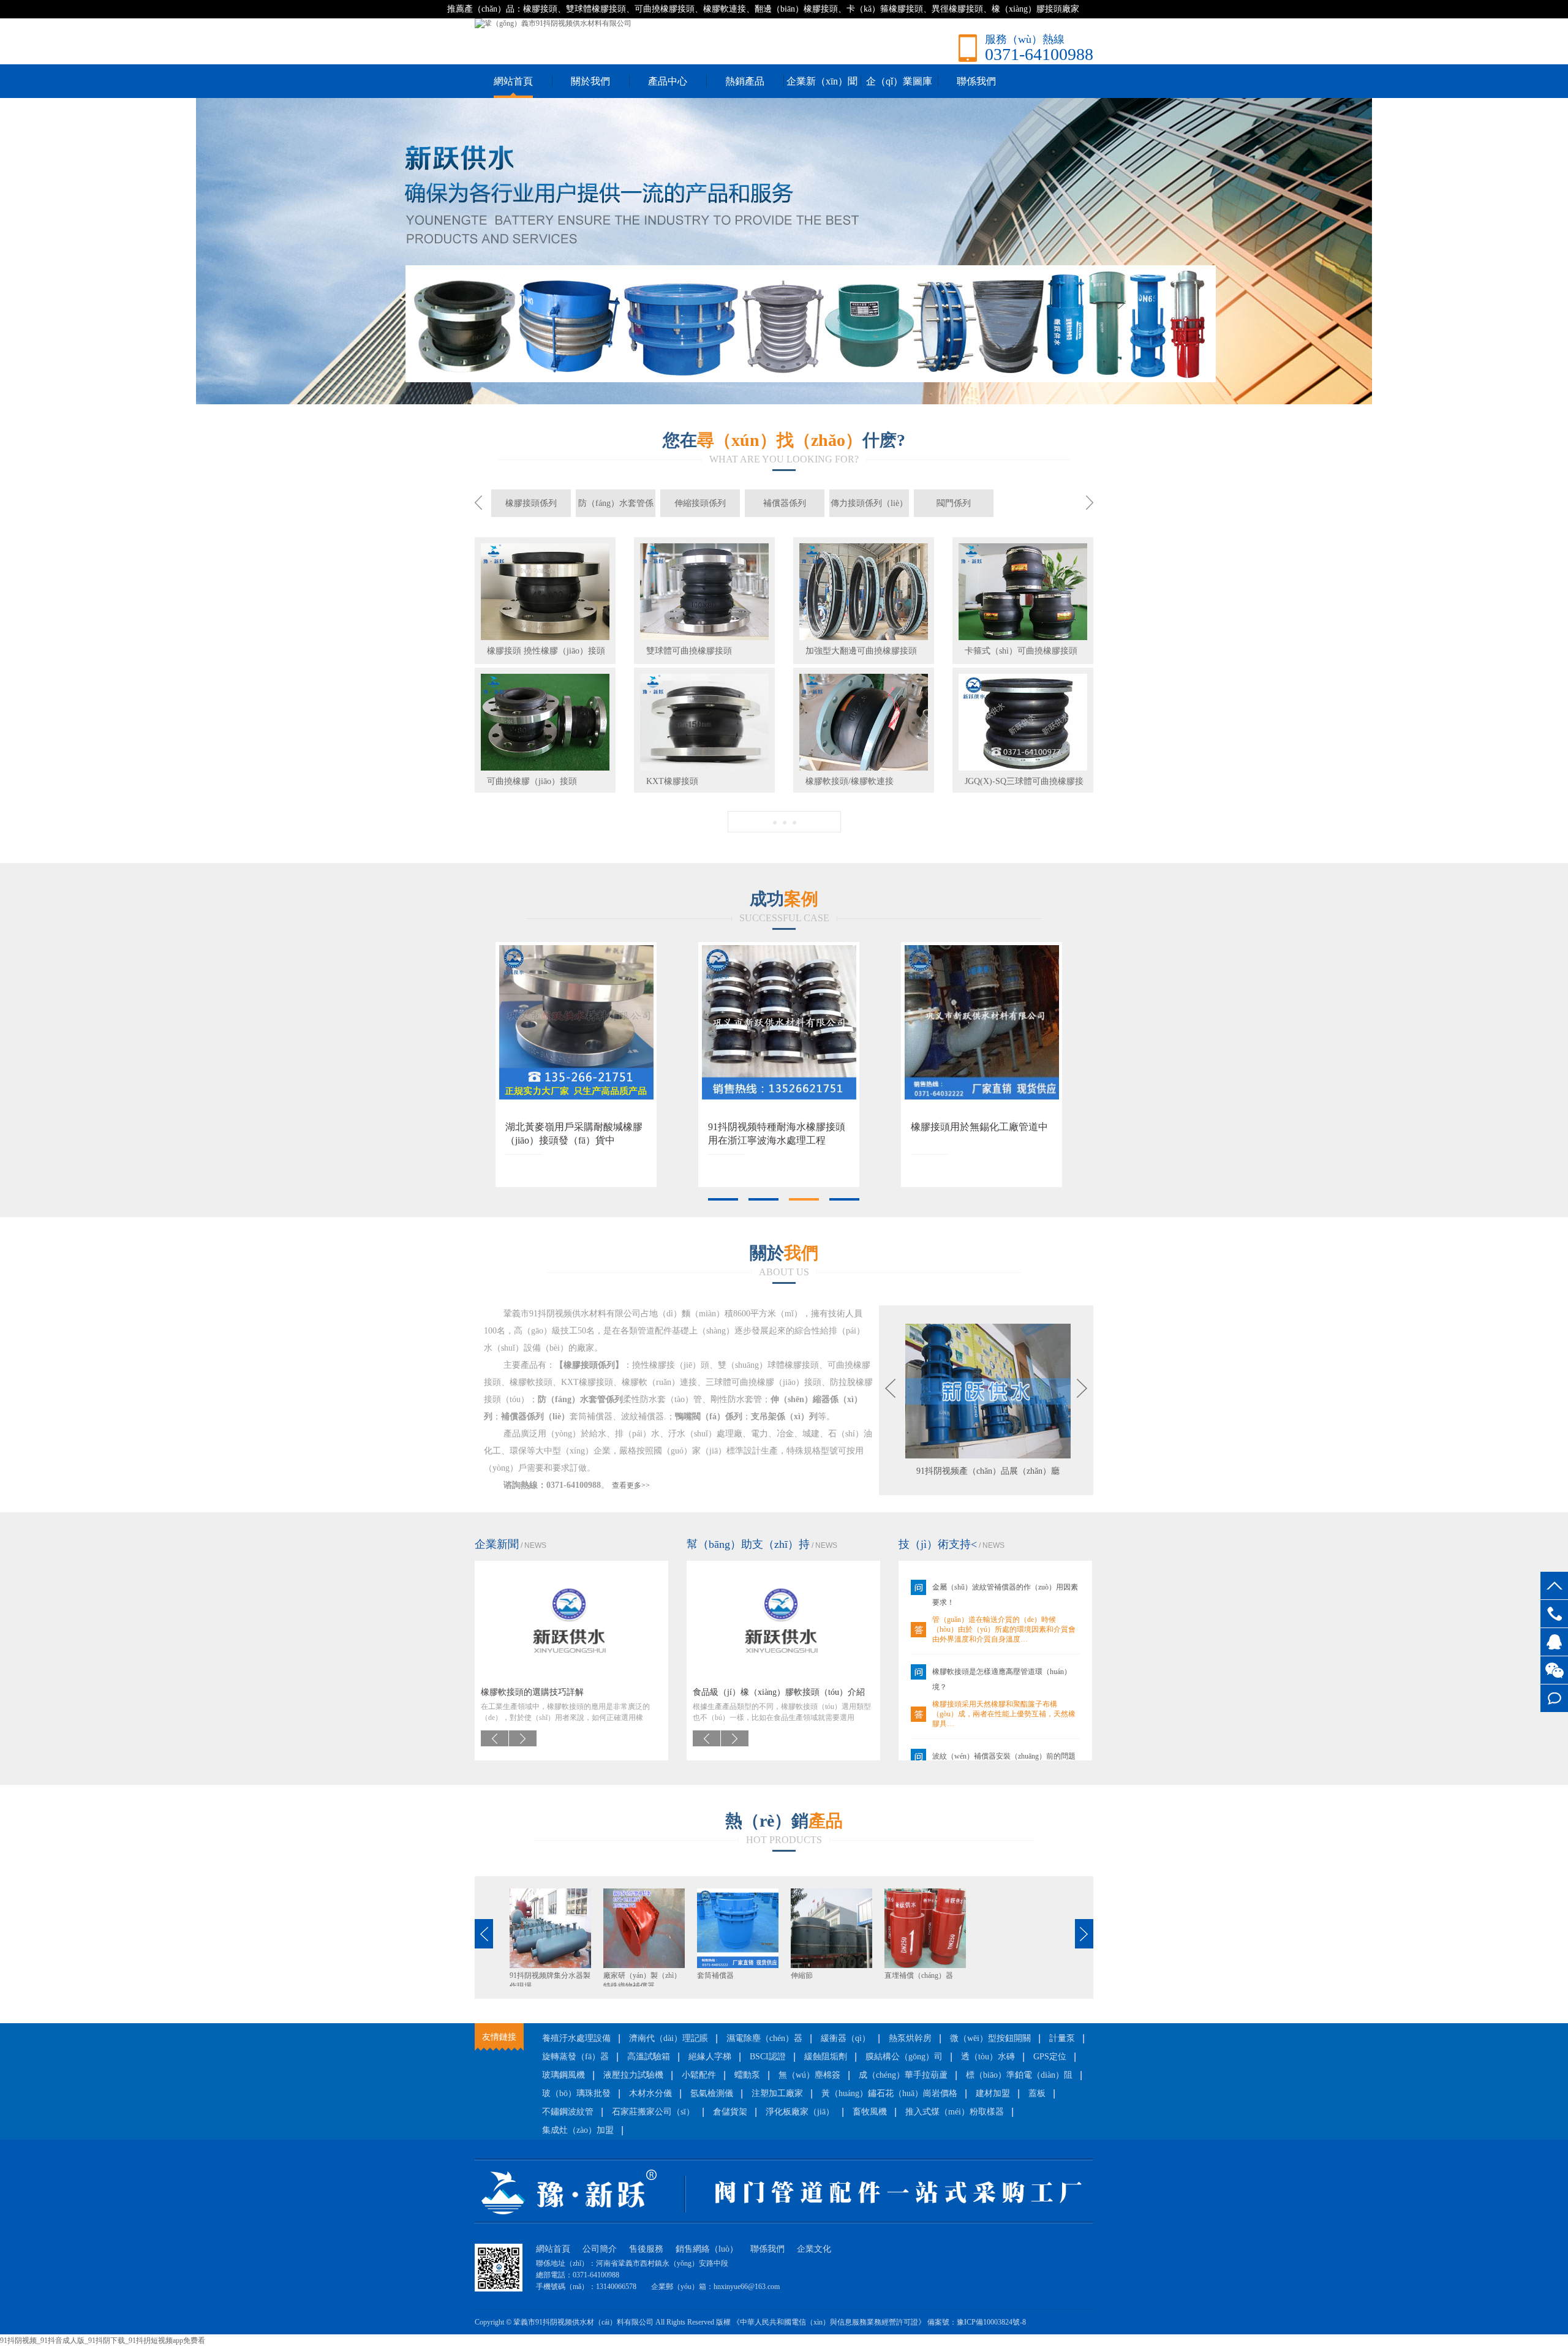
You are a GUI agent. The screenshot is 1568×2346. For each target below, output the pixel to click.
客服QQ (1554, 1642)
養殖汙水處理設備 (576, 2038)
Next (1550, 242)
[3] (804, 1199)
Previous (18, 242)
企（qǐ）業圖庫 (899, 81)
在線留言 (1554, 1698)
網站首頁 (513, 81)
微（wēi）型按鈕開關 (990, 2038)
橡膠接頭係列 (531, 503)
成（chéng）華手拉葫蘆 (903, 2075)
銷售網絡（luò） (707, 2249)
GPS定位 (1050, 2057)
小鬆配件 (699, 2075)
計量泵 (1062, 2038)
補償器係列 (785, 503)
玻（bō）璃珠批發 (576, 2093)
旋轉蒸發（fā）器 (575, 2057)
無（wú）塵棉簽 (809, 2075)
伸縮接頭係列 (700, 503)
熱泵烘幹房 (910, 2038)
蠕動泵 (747, 2075)
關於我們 (590, 81)
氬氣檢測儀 (712, 2093)
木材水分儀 (650, 2093)
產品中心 (668, 81)
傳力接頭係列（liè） (869, 503)
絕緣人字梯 (710, 2057)
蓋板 (1037, 2093)
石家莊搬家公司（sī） (653, 2112)
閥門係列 (954, 503)
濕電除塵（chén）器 (764, 2038)
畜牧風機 (870, 2112)
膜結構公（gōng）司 (904, 2057)
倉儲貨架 (730, 2112)
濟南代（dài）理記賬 (669, 2038)
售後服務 (646, 2249)
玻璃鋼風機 (563, 2075)
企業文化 (814, 2249)
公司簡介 (600, 2249)
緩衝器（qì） (846, 2038)
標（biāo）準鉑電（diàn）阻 (1019, 2075)
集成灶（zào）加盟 (578, 2130)
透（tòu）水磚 (988, 2057)
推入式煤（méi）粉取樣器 (955, 2112)
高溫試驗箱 (649, 2057)
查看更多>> (631, 1485)
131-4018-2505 (1554, 1614)
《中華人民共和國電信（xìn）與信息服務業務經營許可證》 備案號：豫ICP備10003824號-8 (879, 2322)
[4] (845, 1199)
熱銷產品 (745, 81)
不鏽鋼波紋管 (568, 2112)
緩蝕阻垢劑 (826, 2057)
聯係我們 (976, 81)
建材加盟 (993, 2093)
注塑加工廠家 (777, 2093)
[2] (764, 1199)
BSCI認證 (768, 2057)
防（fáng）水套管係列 (616, 508)
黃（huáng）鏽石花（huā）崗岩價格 (889, 2093)
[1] (723, 1199)
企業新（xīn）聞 (822, 81)
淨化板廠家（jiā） (800, 2112)
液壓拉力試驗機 (633, 2075)
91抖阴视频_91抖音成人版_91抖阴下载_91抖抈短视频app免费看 (103, 2340)
